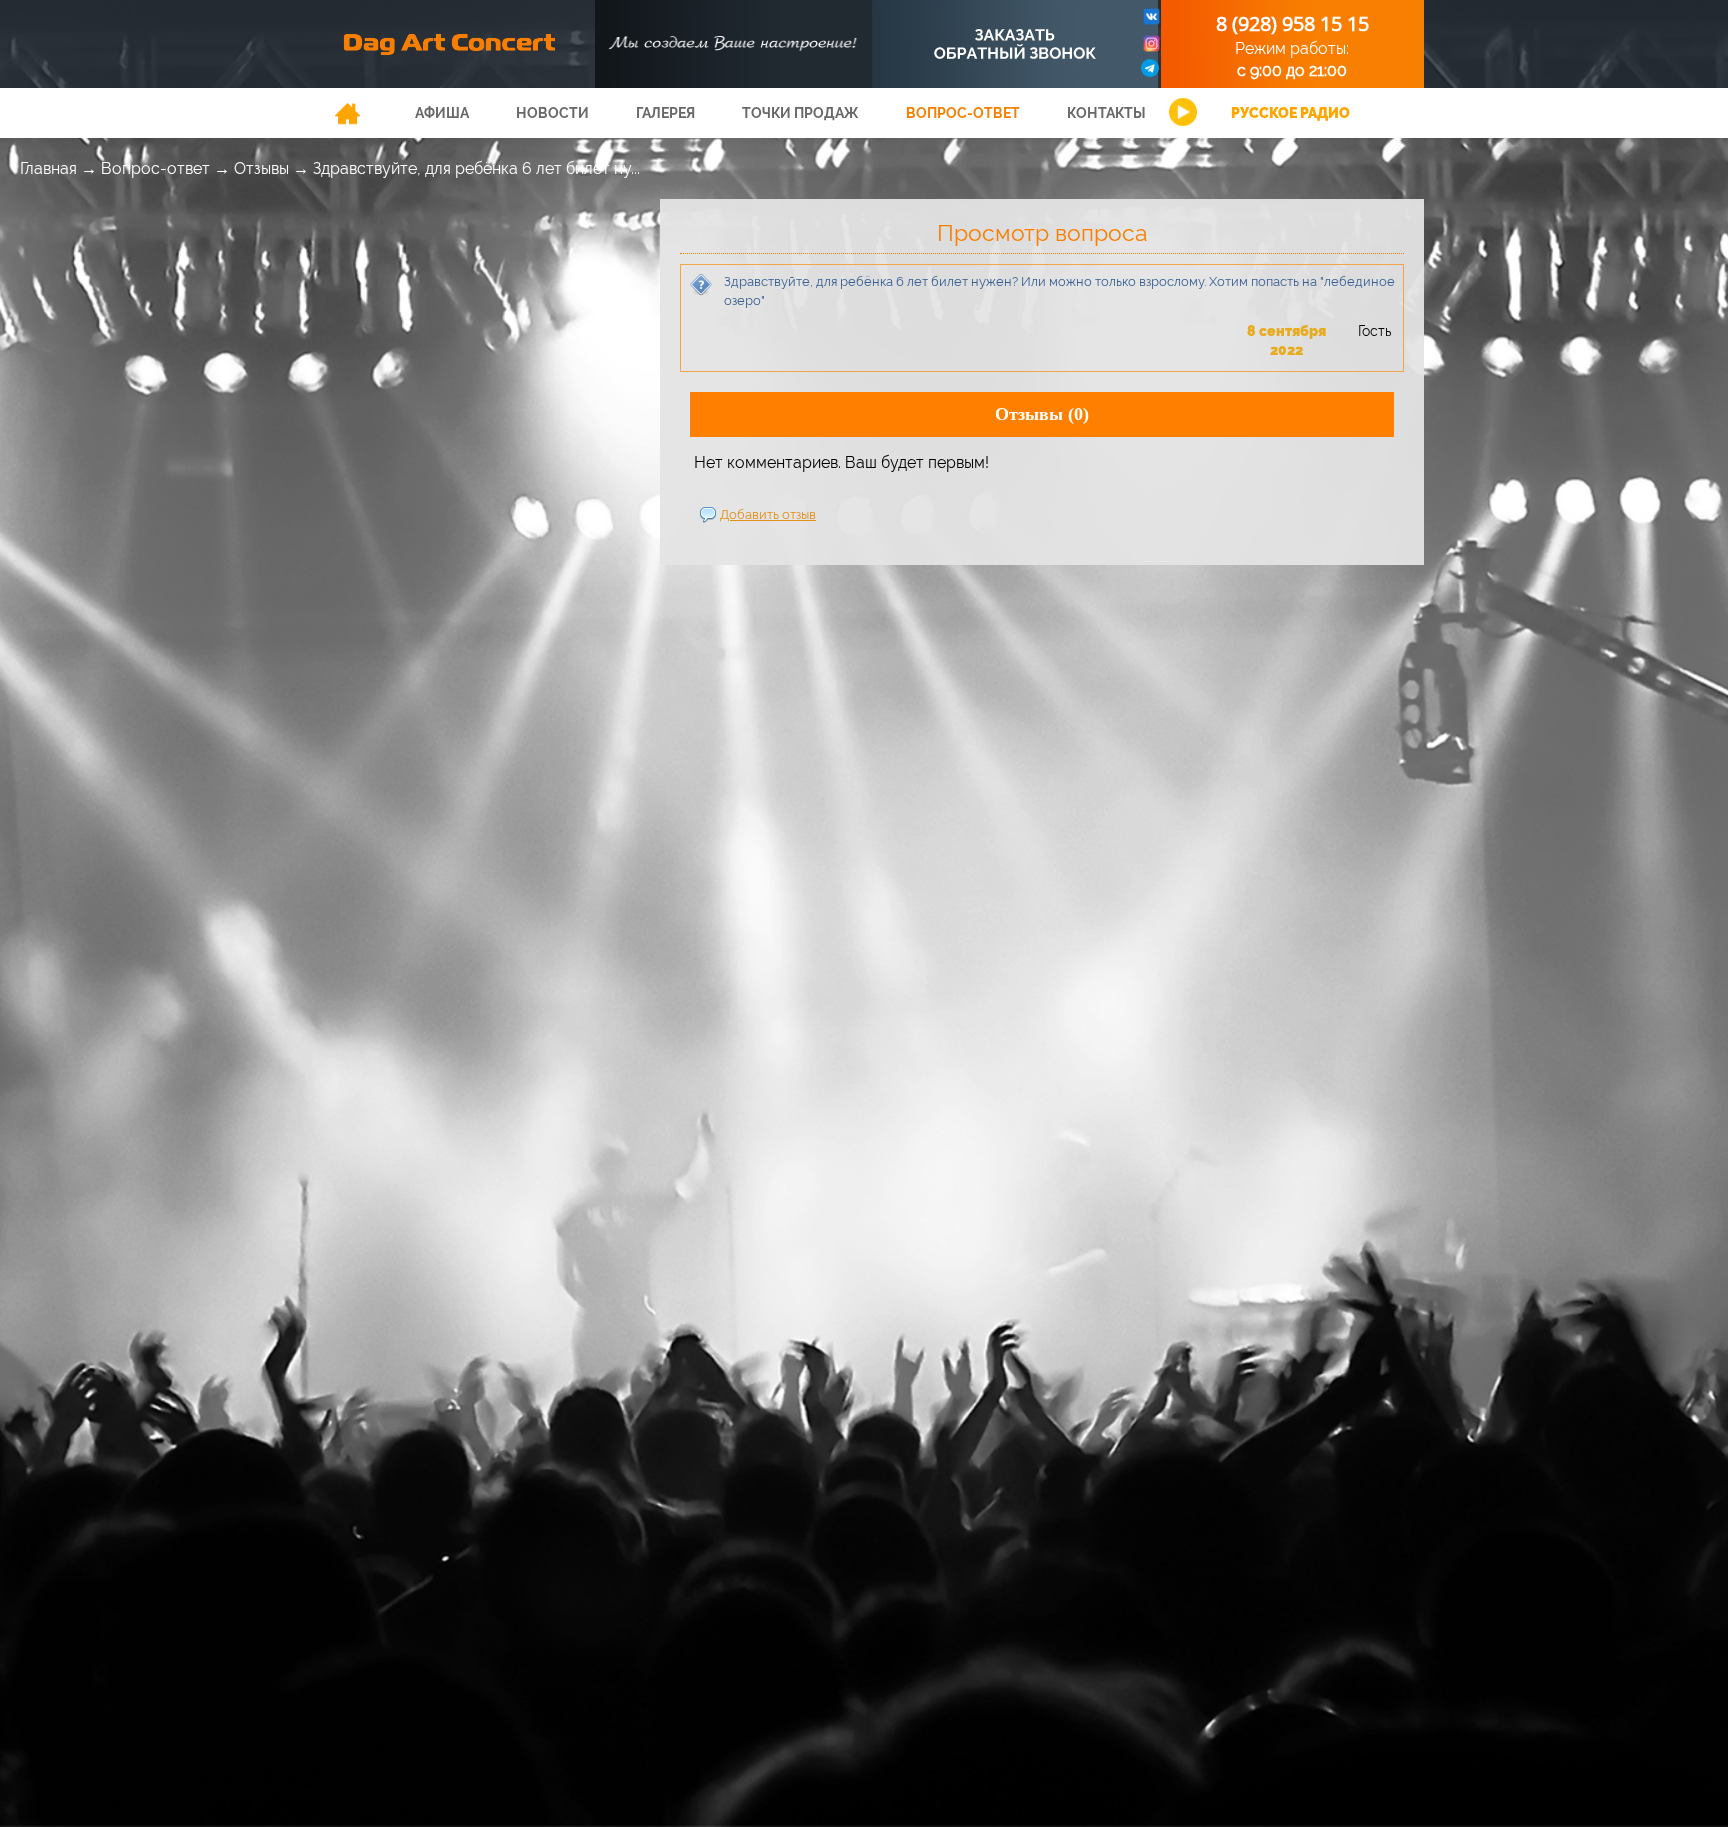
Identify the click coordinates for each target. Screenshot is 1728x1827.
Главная (48, 168)
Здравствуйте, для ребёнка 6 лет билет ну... (476, 168)
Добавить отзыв (768, 514)
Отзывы (261, 168)
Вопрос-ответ (155, 168)
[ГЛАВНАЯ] (347, 113)
